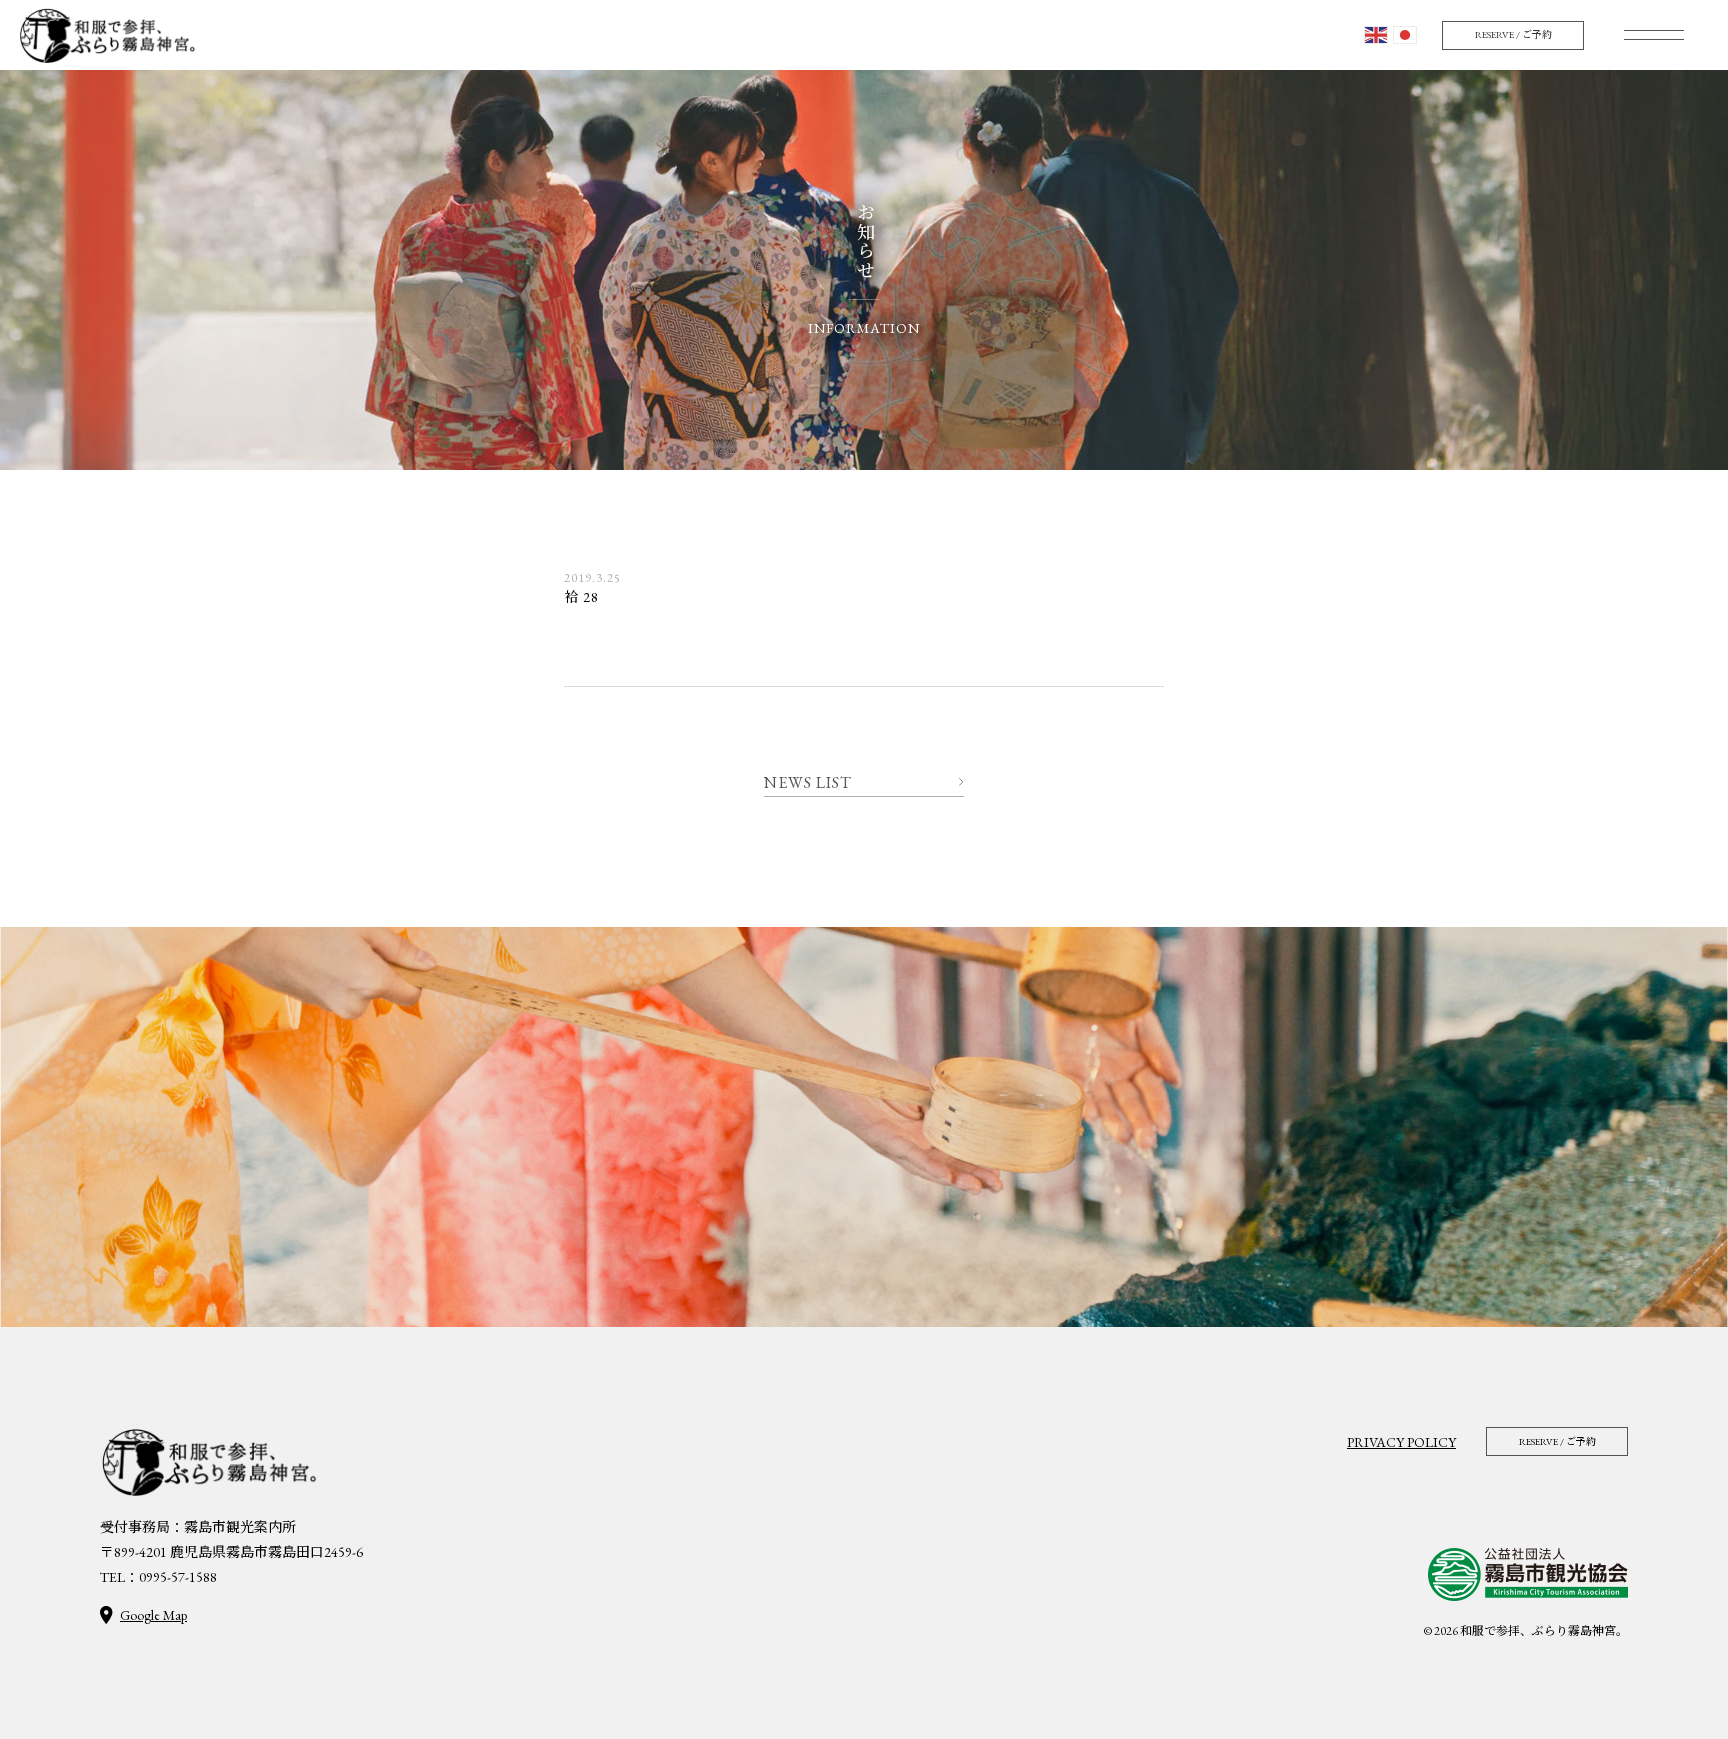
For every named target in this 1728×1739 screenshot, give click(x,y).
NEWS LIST (808, 782)
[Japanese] (1405, 35)
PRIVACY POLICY (1401, 1442)
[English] (1376, 35)
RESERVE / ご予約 (1513, 34)
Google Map (153, 1615)
